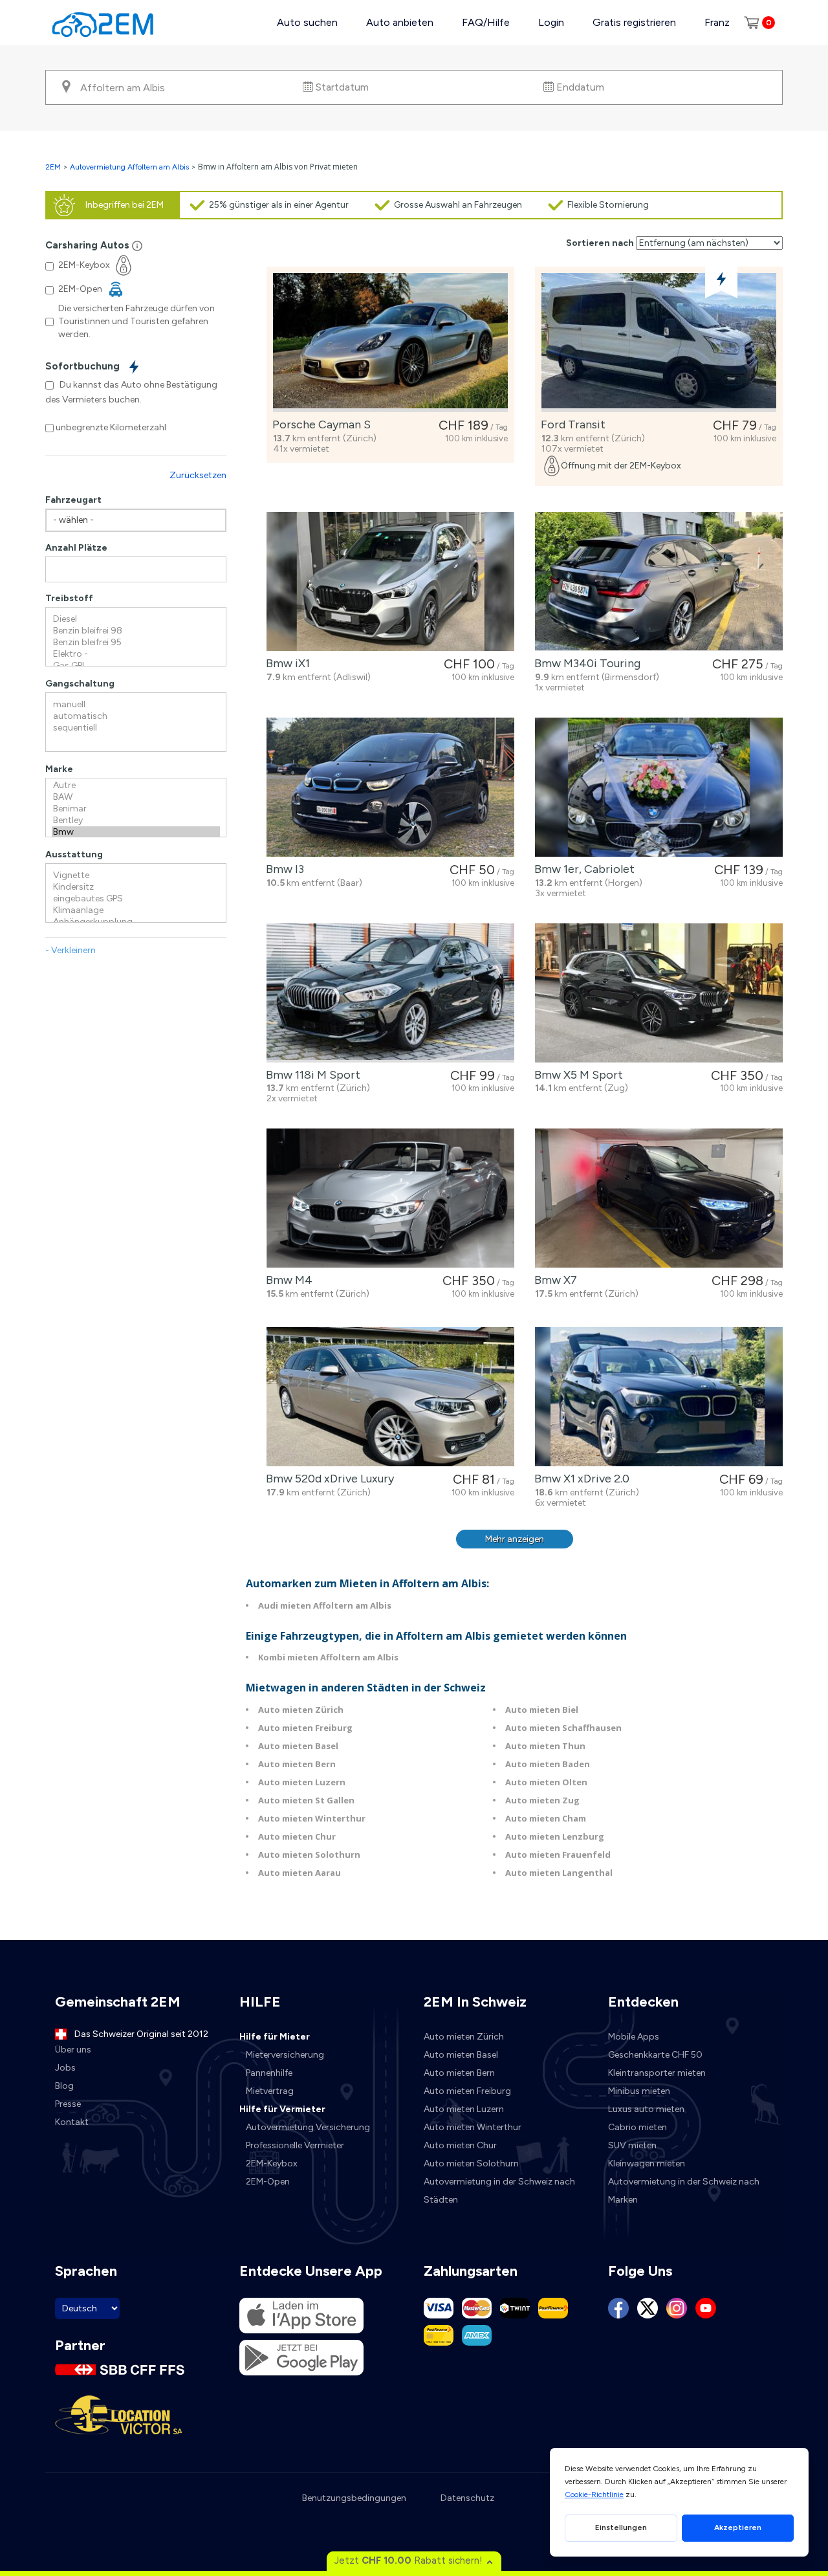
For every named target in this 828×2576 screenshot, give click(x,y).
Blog (64, 2086)
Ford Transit (571, 424)
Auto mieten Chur (297, 1836)
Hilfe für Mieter (275, 2037)
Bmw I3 (282, 869)
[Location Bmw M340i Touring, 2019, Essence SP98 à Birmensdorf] (659, 581)
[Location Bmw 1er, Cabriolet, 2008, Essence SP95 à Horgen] (659, 787)
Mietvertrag (270, 2091)
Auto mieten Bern (297, 1764)
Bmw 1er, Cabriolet (582, 869)
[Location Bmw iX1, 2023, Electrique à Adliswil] (390, 581)
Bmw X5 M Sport (576, 1075)
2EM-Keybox (272, 2163)
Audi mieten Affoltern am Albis (325, 1605)
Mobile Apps (634, 2037)
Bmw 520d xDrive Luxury (327, 1479)
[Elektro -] (136, 654)
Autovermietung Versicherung (308, 2127)
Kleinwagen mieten (647, 2163)
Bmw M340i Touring (585, 663)
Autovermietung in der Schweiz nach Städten (499, 2191)
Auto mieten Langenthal (559, 1873)
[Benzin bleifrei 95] (136, 643)
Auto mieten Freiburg (305, 1728)
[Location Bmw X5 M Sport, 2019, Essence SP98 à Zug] (659, 993)
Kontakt (72, 2122)
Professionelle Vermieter (295, 2145)
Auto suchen (307, 22)
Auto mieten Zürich (301, 1710)
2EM (53, 167)
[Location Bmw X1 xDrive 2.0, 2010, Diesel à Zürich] (659, 1397)
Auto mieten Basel (298, 1746)
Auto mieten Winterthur (312, 1818)
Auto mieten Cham (546, 1818)
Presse (68, 2104)
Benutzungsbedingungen (354, 2498)
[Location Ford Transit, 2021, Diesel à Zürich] (659, 343)
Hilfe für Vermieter (282, 2109)
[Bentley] (136, 820)
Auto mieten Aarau (300, 1873)
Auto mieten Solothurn (309, 1855)
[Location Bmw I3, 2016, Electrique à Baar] (390, 787)
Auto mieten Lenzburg (555, 1836)
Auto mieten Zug (542, 1800)
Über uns (73, 2050)
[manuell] (136, 705)
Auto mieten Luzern (302, 1782)
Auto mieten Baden (548, 1764)
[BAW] (136, 797)
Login (551, 22)
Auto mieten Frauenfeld (558, 1855)
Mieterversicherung (285, 2055)
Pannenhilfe (269, 2073)
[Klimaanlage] (136, 910)
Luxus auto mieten (646, 2109)
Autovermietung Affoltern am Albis (129, 167)
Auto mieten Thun (545, 1746)
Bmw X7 (553, 1280)
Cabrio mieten (637, 2127)
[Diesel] (136, 619)
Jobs (65, 2068)
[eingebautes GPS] (136, 899)
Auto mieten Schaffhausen (563, 1728)
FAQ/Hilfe (486, 22)
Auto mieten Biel (542, 1710)
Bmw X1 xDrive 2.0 (579, 1479)
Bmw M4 (287, 1280)
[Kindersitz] (136, 887)
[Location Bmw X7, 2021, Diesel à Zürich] (659, 1198)
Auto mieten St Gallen (306, 1800)
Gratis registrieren (634, 22)
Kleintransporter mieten (657, 2073)
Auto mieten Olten (546, 1782)
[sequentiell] (136, 728)
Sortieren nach (600, 243)
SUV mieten (632, 2145)
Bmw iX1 (285, 663)
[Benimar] (136, 809)
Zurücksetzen (198, 475)
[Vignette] (136, 875)
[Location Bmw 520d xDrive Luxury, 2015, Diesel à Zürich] (390, 1397)
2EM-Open (268, 2182)
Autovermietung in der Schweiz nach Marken (684, 2191)
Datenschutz (467, 2498)
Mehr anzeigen (515, 1539)
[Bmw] (136, 832)
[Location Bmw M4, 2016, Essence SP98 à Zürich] (390, 1198)
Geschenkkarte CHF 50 (655, 2055)
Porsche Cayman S (319, 424)
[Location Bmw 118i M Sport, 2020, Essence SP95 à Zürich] (390, 993)
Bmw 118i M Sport (310, 1075)
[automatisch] (136, 716)
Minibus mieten (639, 2091)
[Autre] (136, 786)
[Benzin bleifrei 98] (136, 631)
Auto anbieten (400, 22)
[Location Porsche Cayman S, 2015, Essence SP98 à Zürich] (390, 343)
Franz (717, 22)
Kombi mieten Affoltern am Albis (328, 1657)
